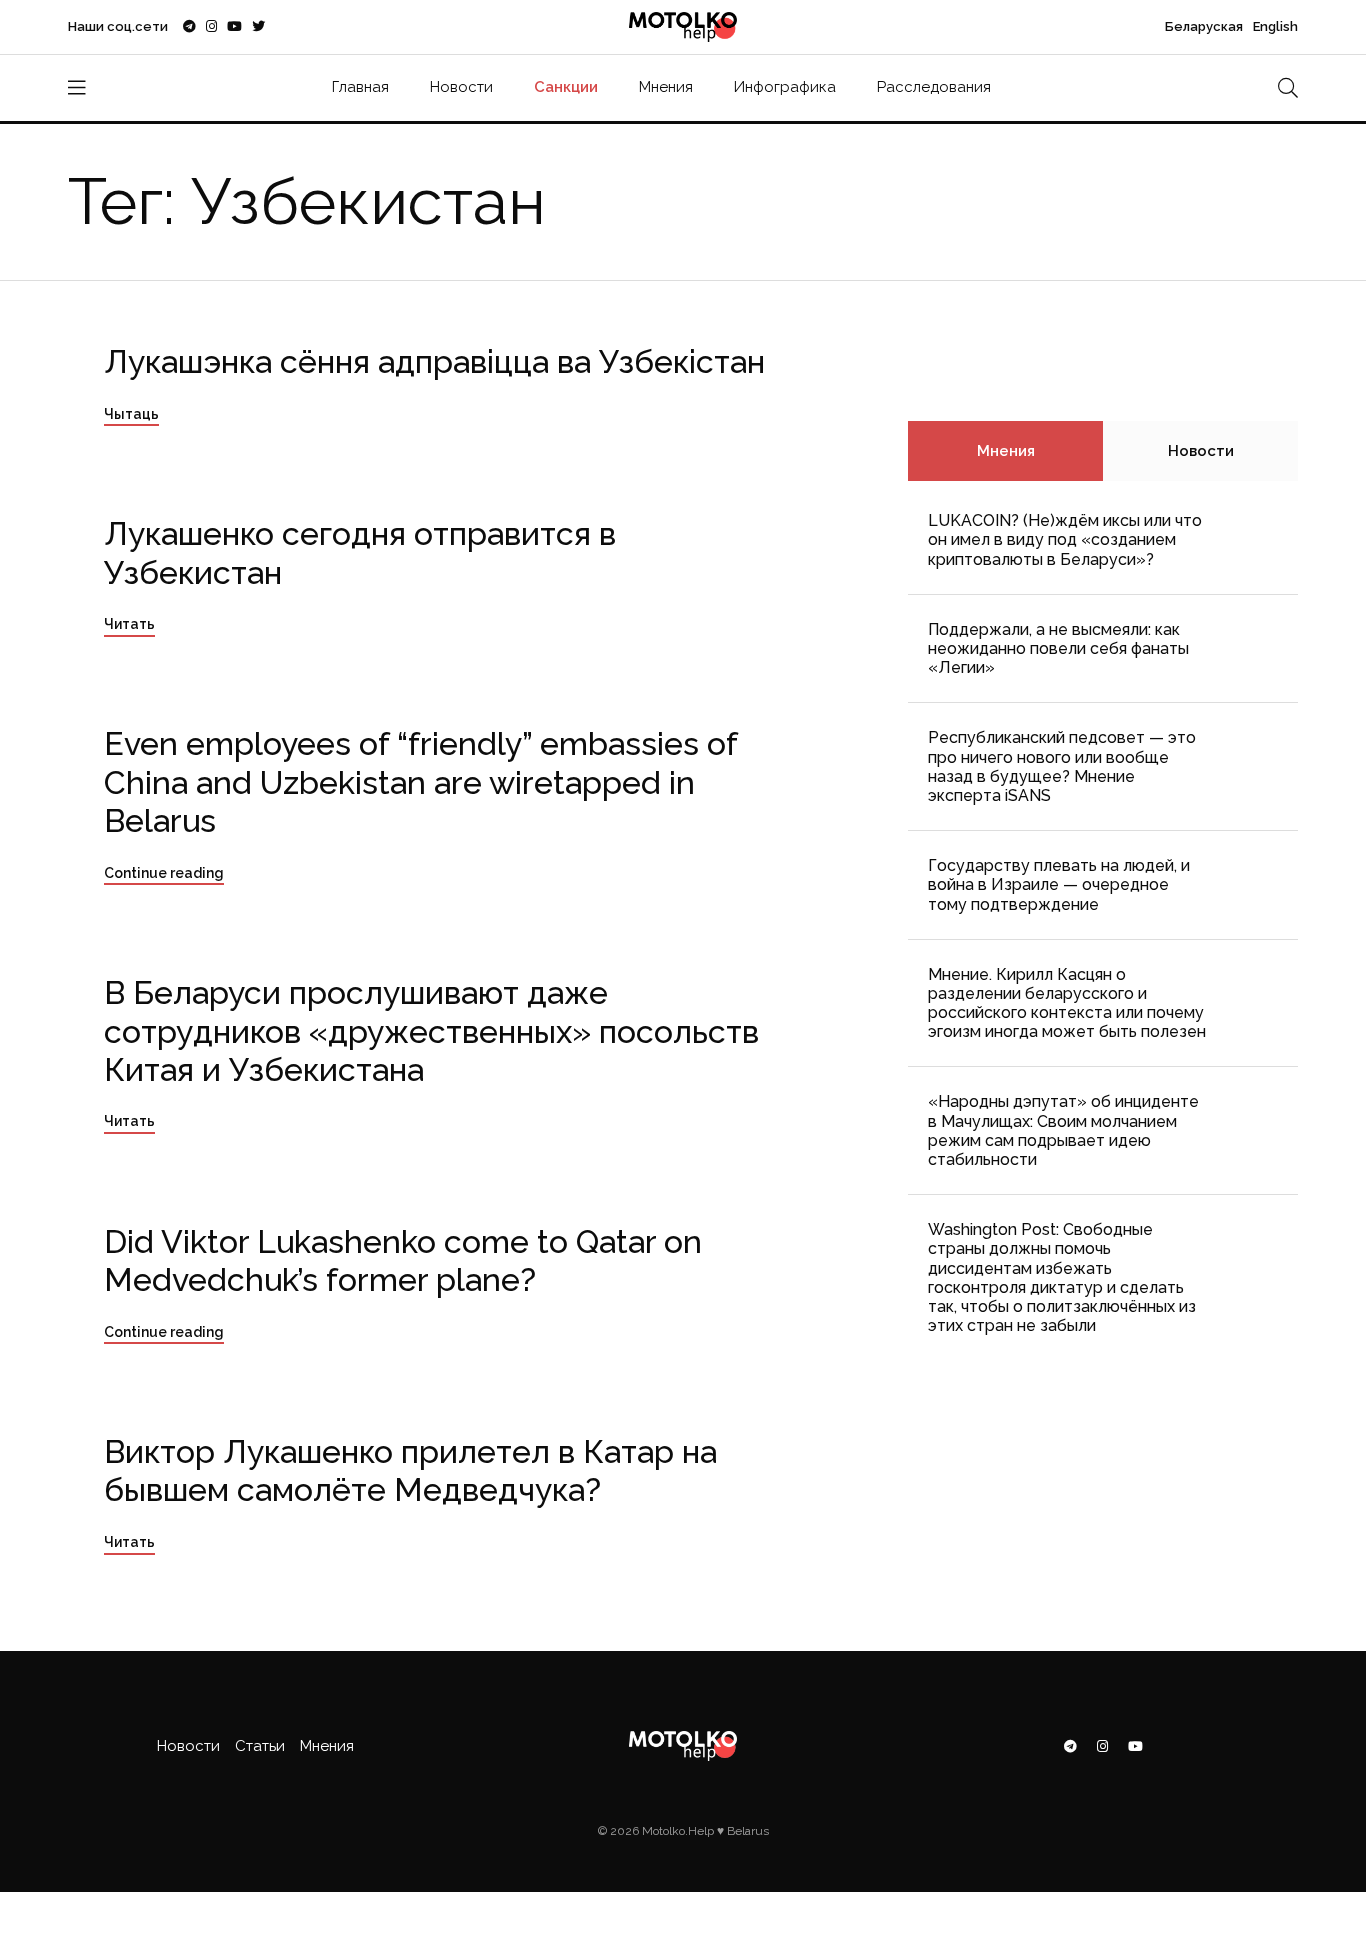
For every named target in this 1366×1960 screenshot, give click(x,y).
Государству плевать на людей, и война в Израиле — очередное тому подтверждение (1059, 884)
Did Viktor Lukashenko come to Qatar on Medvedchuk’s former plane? (403, 1260)
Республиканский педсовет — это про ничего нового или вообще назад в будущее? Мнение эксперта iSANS (1062, 766)
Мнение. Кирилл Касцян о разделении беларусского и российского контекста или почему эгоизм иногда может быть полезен (1067, 1003)
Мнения (666, 87)
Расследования (934, 87)
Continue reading (164, 873)
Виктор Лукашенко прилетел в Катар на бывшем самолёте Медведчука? (410, 1470)
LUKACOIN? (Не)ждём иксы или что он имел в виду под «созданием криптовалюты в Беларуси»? (1065, 539)
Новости (461, 87)
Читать (129, 624)
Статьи (260, 1746)
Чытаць (131, 414)
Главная (360, 87)
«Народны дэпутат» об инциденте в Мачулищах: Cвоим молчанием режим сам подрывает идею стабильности (1063, 1130)
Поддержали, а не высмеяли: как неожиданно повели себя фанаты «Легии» (1058, 648)
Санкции (566, 87)
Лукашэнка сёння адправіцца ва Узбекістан (434, 361)
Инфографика (785, 87)
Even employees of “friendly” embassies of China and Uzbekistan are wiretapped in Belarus (421, 782)
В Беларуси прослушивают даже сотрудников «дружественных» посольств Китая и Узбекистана (431, 1031)
